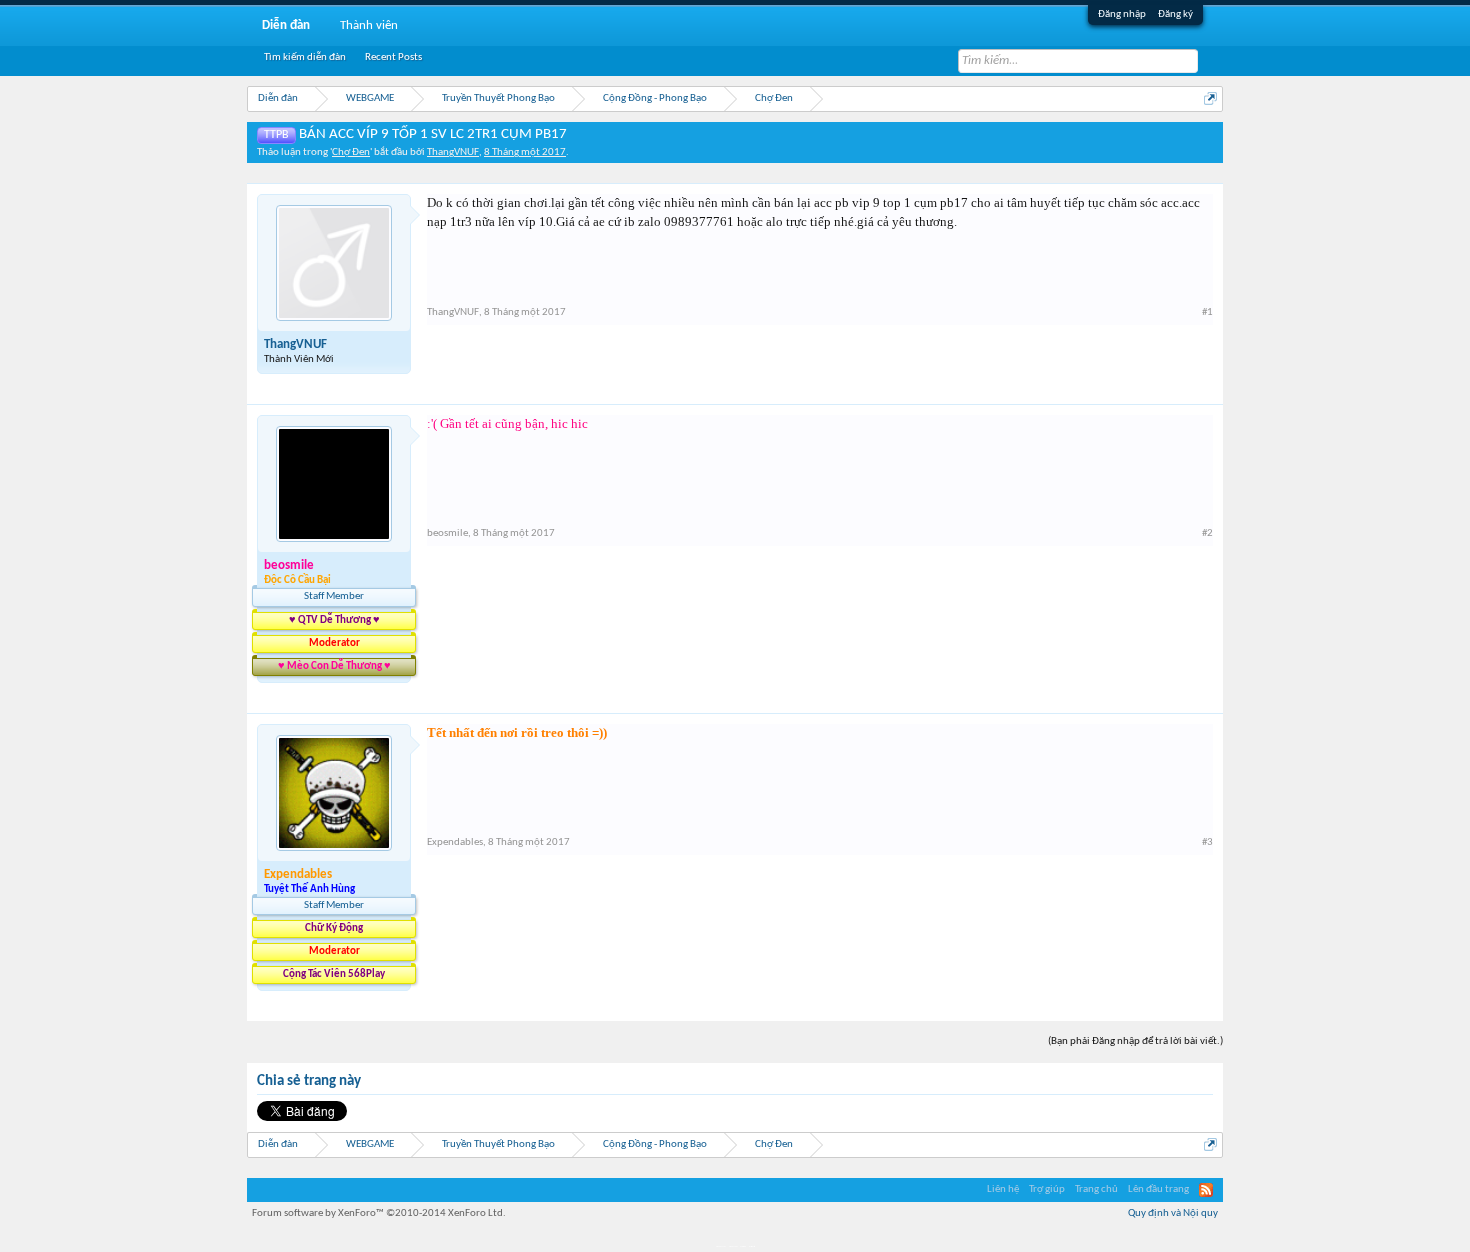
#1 (1207, 312)
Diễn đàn (286, 25)
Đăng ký (1175, 14)
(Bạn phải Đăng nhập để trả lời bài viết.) (1135, 1041)
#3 (1207, 842)
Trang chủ (1096, 1189)
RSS (1206, 1190)
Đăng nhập (1122, 14)
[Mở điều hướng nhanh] (1210, 98)
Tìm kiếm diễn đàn (305, 57)
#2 (1207, 533)
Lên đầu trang (1158, 1189)
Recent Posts (393, 57)
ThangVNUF (453, 152)
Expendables (455, 842)
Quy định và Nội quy (1173, 1213)
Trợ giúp (1047, 1189)
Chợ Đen (351, 152)
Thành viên (369, 25)
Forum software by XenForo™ (379, 1213)
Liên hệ (1003, 1189)
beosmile (447, 533)
